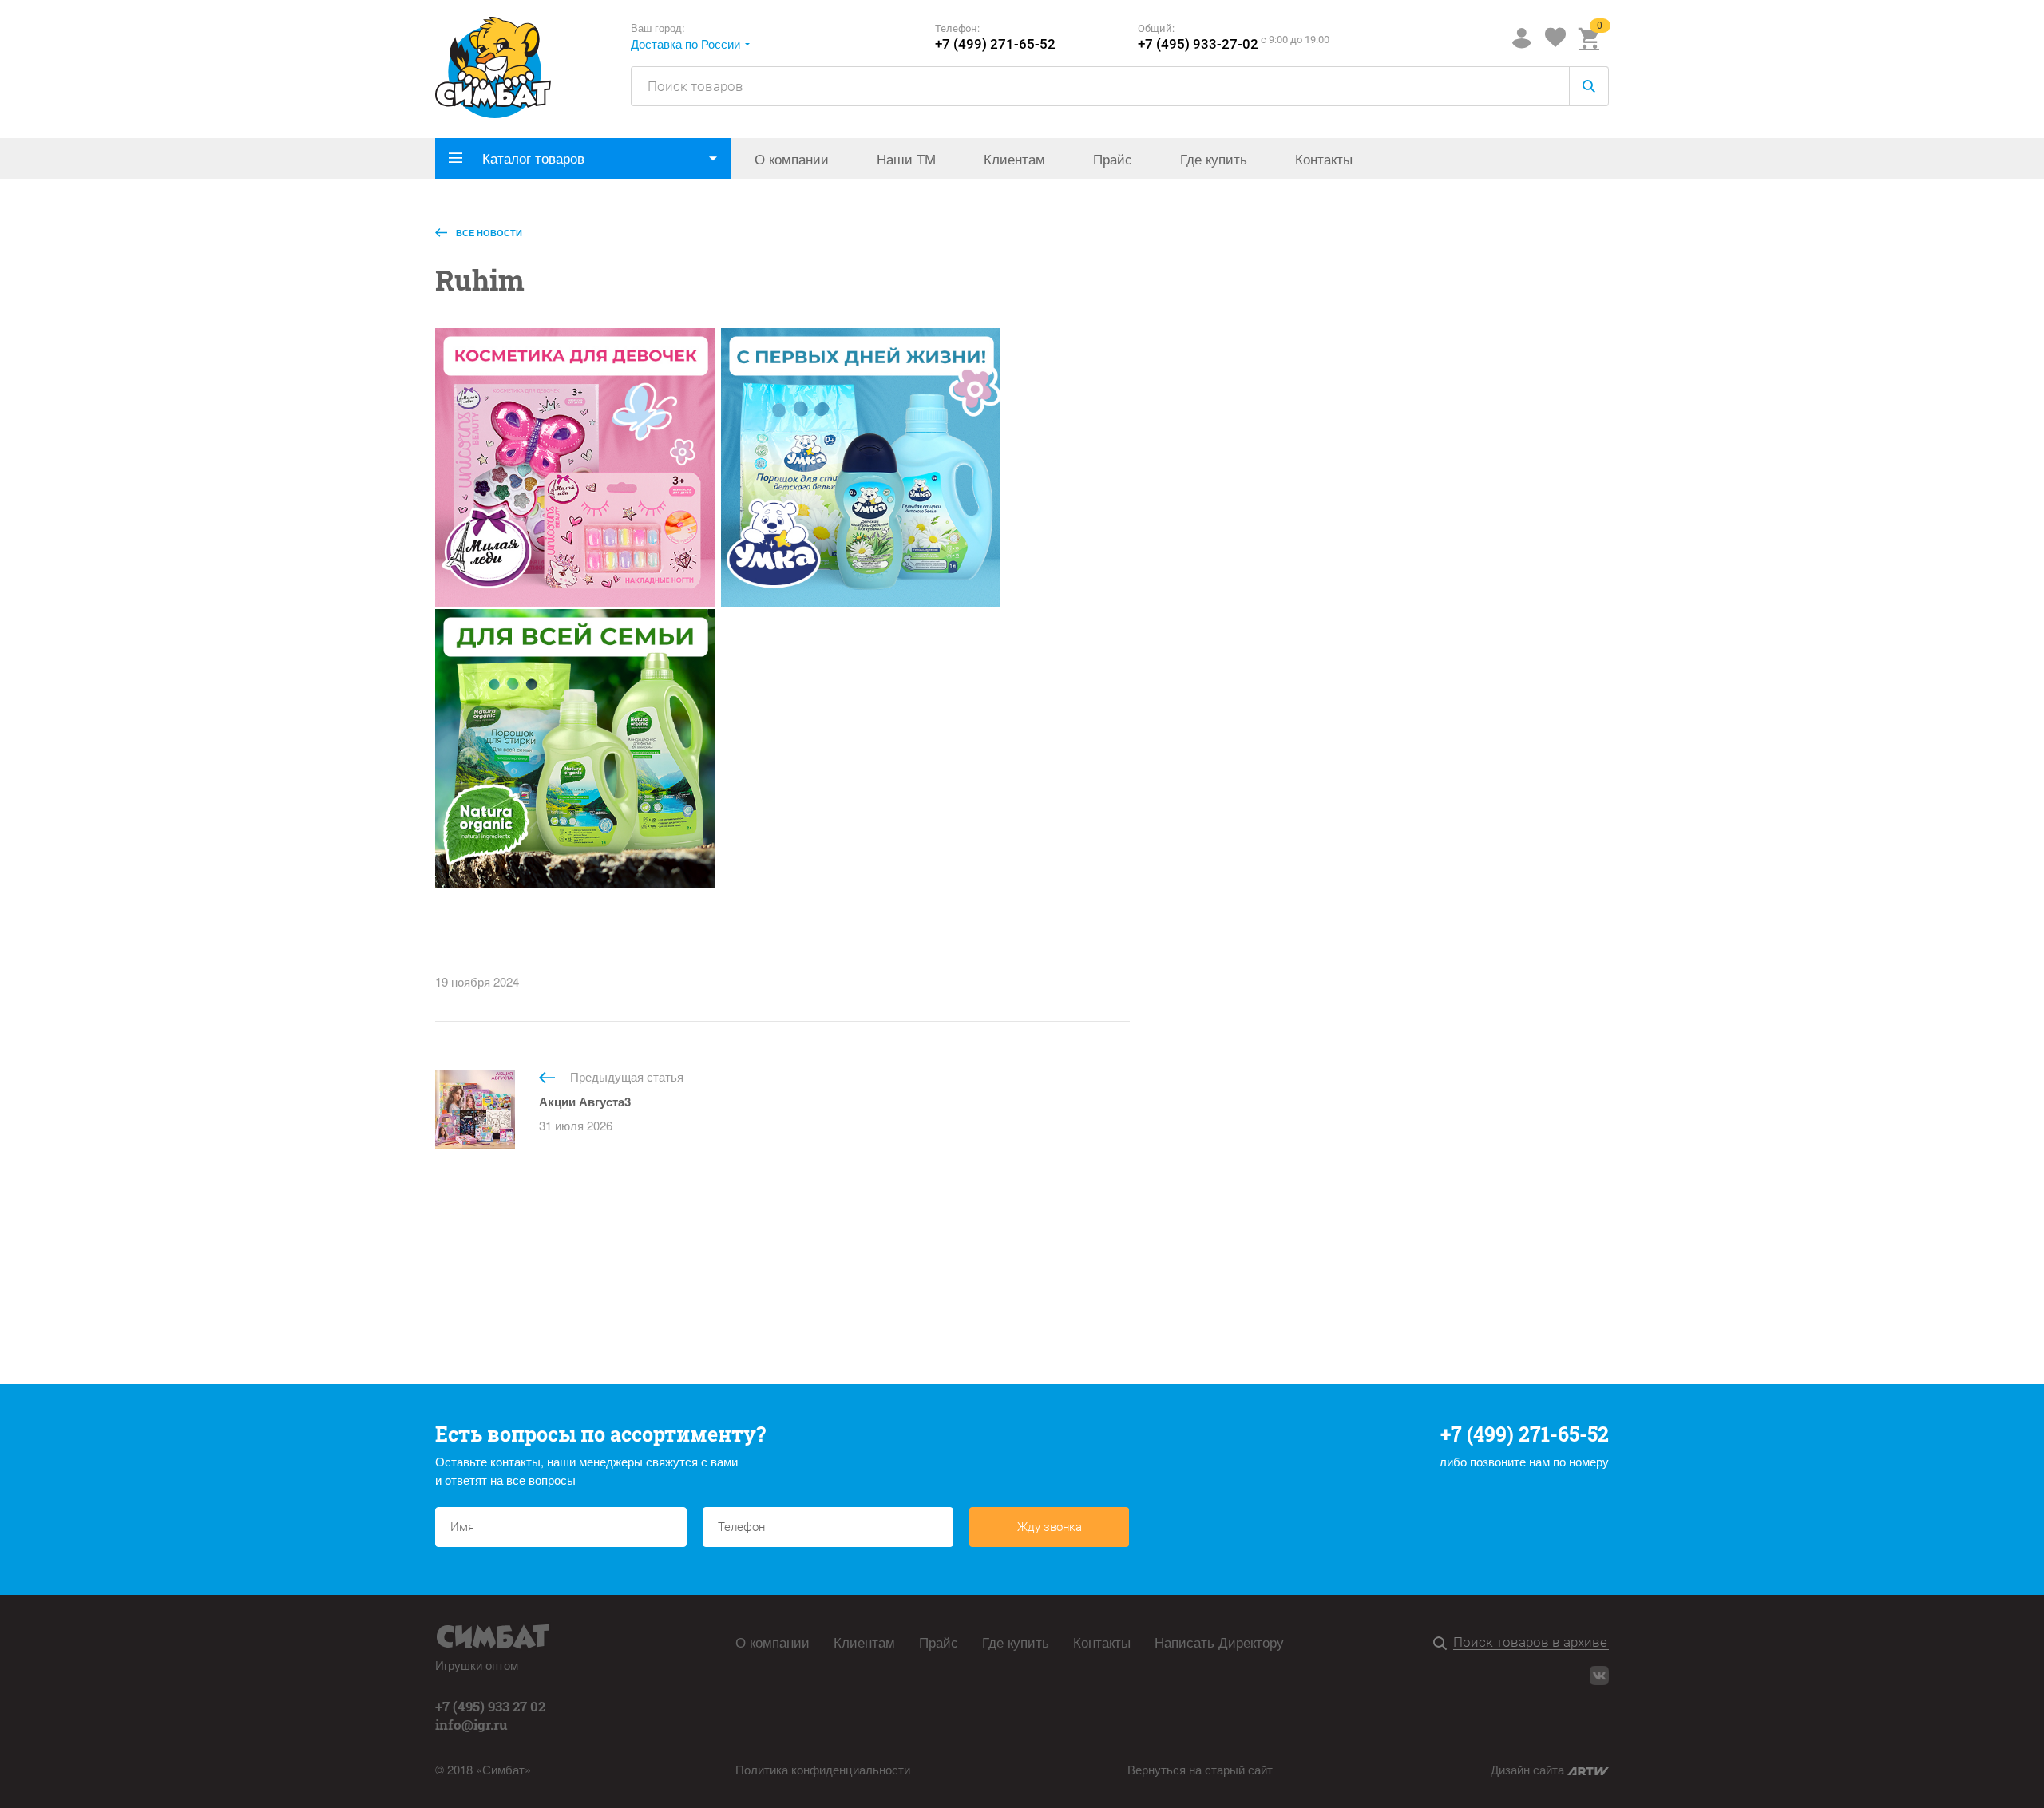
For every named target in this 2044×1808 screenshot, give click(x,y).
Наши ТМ (906, 158)
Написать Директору (1219, 1642)
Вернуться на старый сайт (1200, 1769)
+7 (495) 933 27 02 (490, 1706)
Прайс (1113, 158)
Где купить (1214, 158)
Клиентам (1014, 158)
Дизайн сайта (1529, 1769)
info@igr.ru (471, 1725)
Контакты (1324, 158)
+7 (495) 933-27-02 (1198, 44)
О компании (792, 158)
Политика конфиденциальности (823, 1769)
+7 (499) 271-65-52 (995, 44)
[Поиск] (1443, 1644)
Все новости (488, 233)
